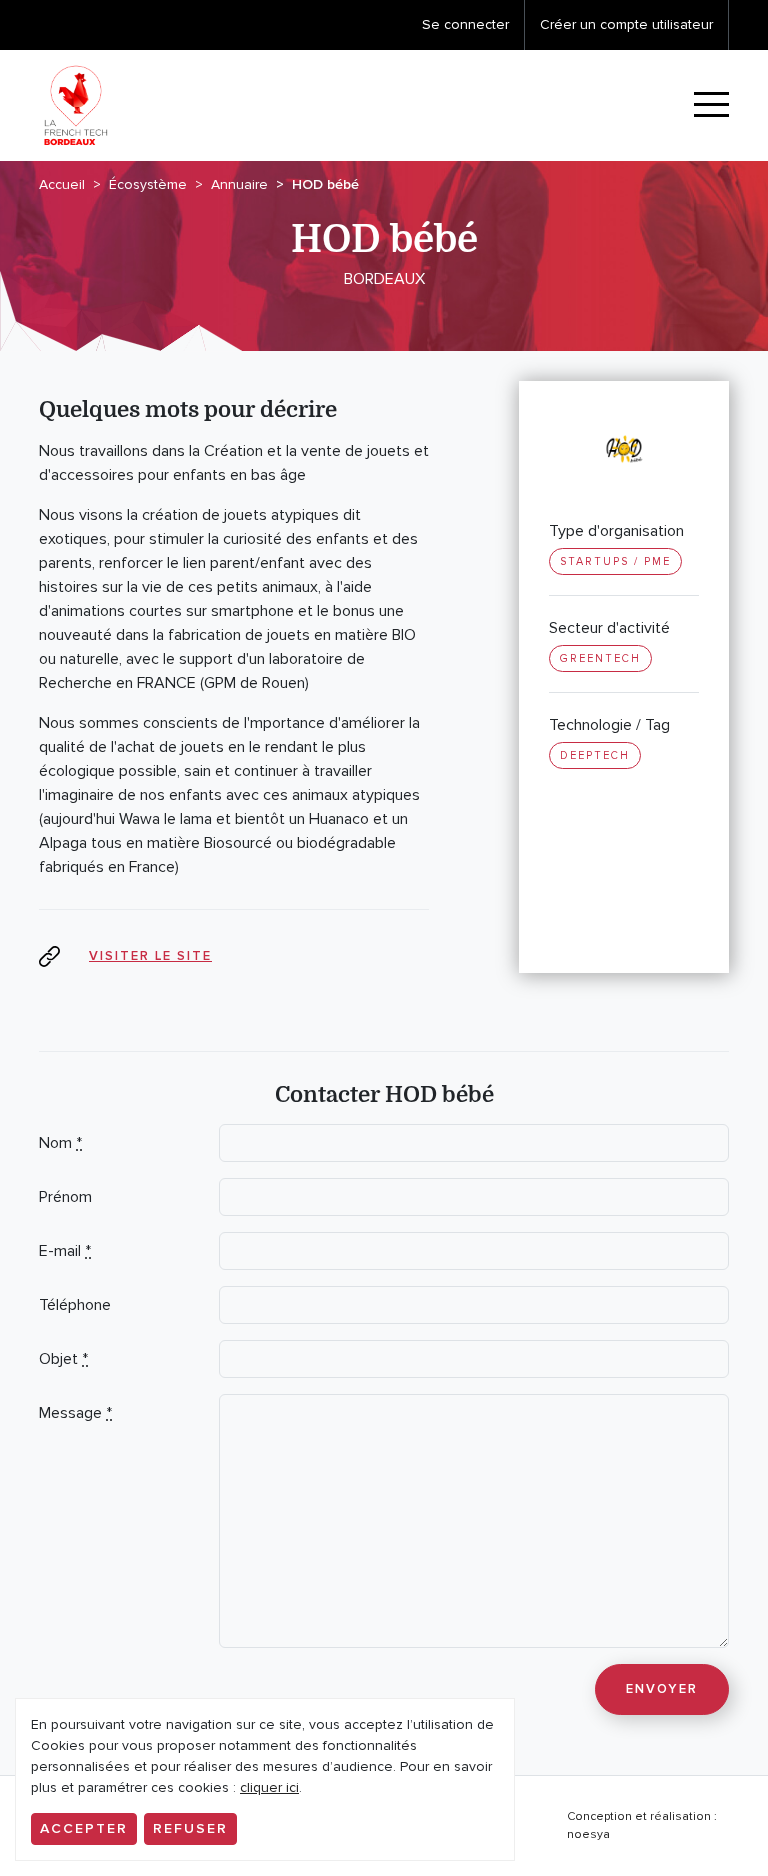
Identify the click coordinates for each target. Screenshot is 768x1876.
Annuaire (239, 184)
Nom (60, 1143)
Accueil (62, 184)
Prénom (65, 1197)
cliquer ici (269, 1787)
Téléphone (75, 1305)
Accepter (84, 1828)
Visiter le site (150, 956)
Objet (63, 1359)
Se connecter (465, 24)
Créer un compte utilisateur (626, 24)
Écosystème (148, 184)
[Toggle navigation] (711, 105)
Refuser (190, 1828)
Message (75, 1413)
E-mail (65, 1251)
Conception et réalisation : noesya (642, 1825)
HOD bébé (325, 184)
